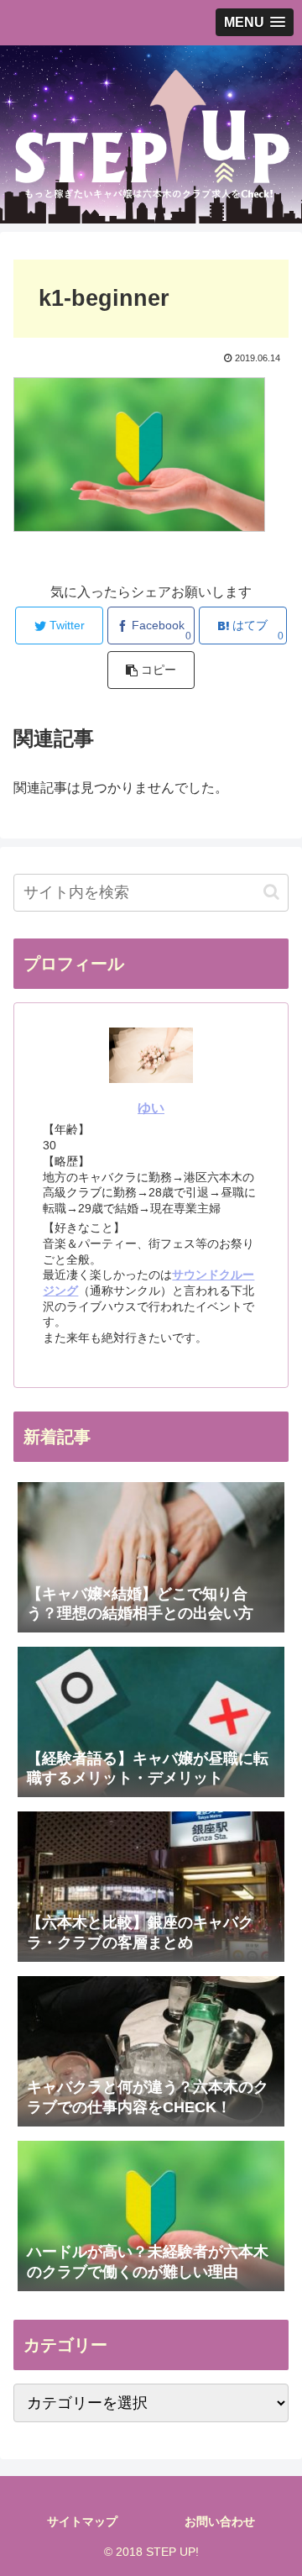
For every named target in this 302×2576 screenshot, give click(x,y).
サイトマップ (82, 2521)
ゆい (151, 1108)
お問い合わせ (220, 2521)
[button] (271, 892)
